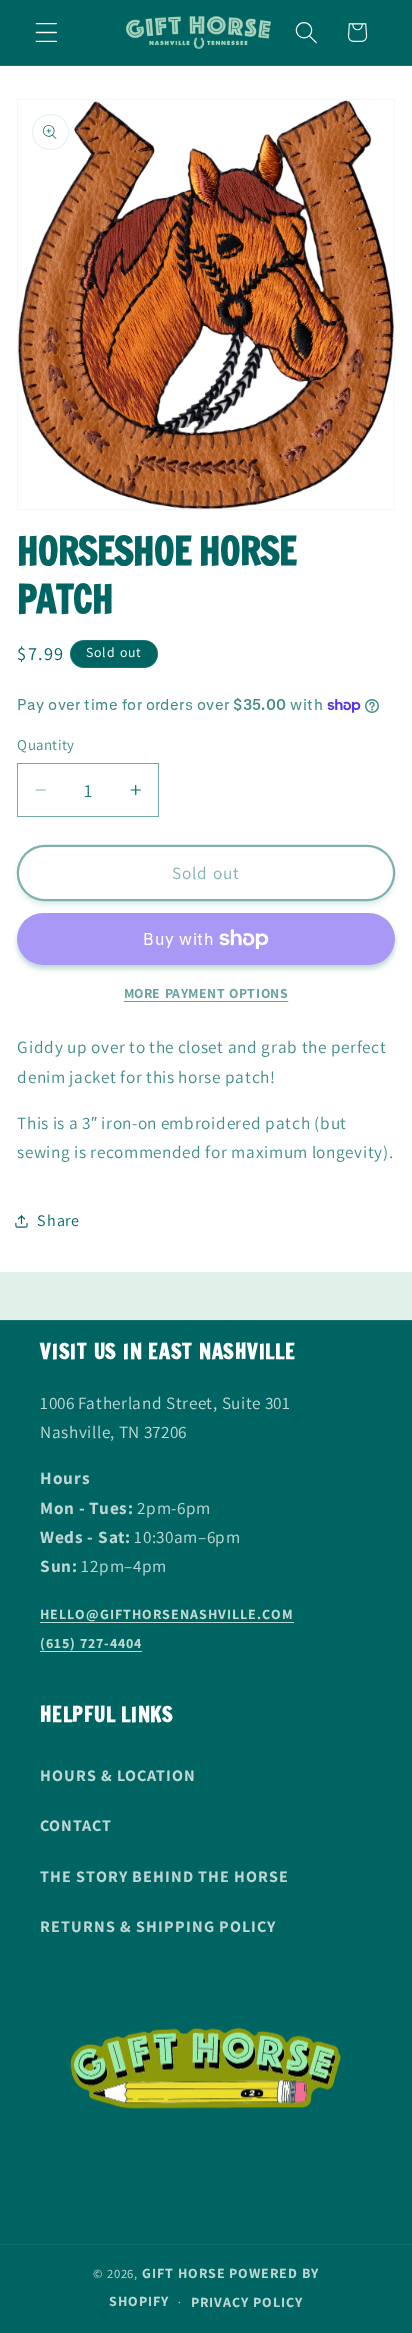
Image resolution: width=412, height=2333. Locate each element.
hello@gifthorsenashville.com (167, 1614)
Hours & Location (118, 1775)
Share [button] (58, 1220)
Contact (76, 1825)
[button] (46, 32)
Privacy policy (247, 2302)
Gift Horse (184, 2273)
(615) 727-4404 (91, 1643)
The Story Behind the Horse (164, 1876)
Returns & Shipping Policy (158, 1926)
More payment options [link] (206, 993)
